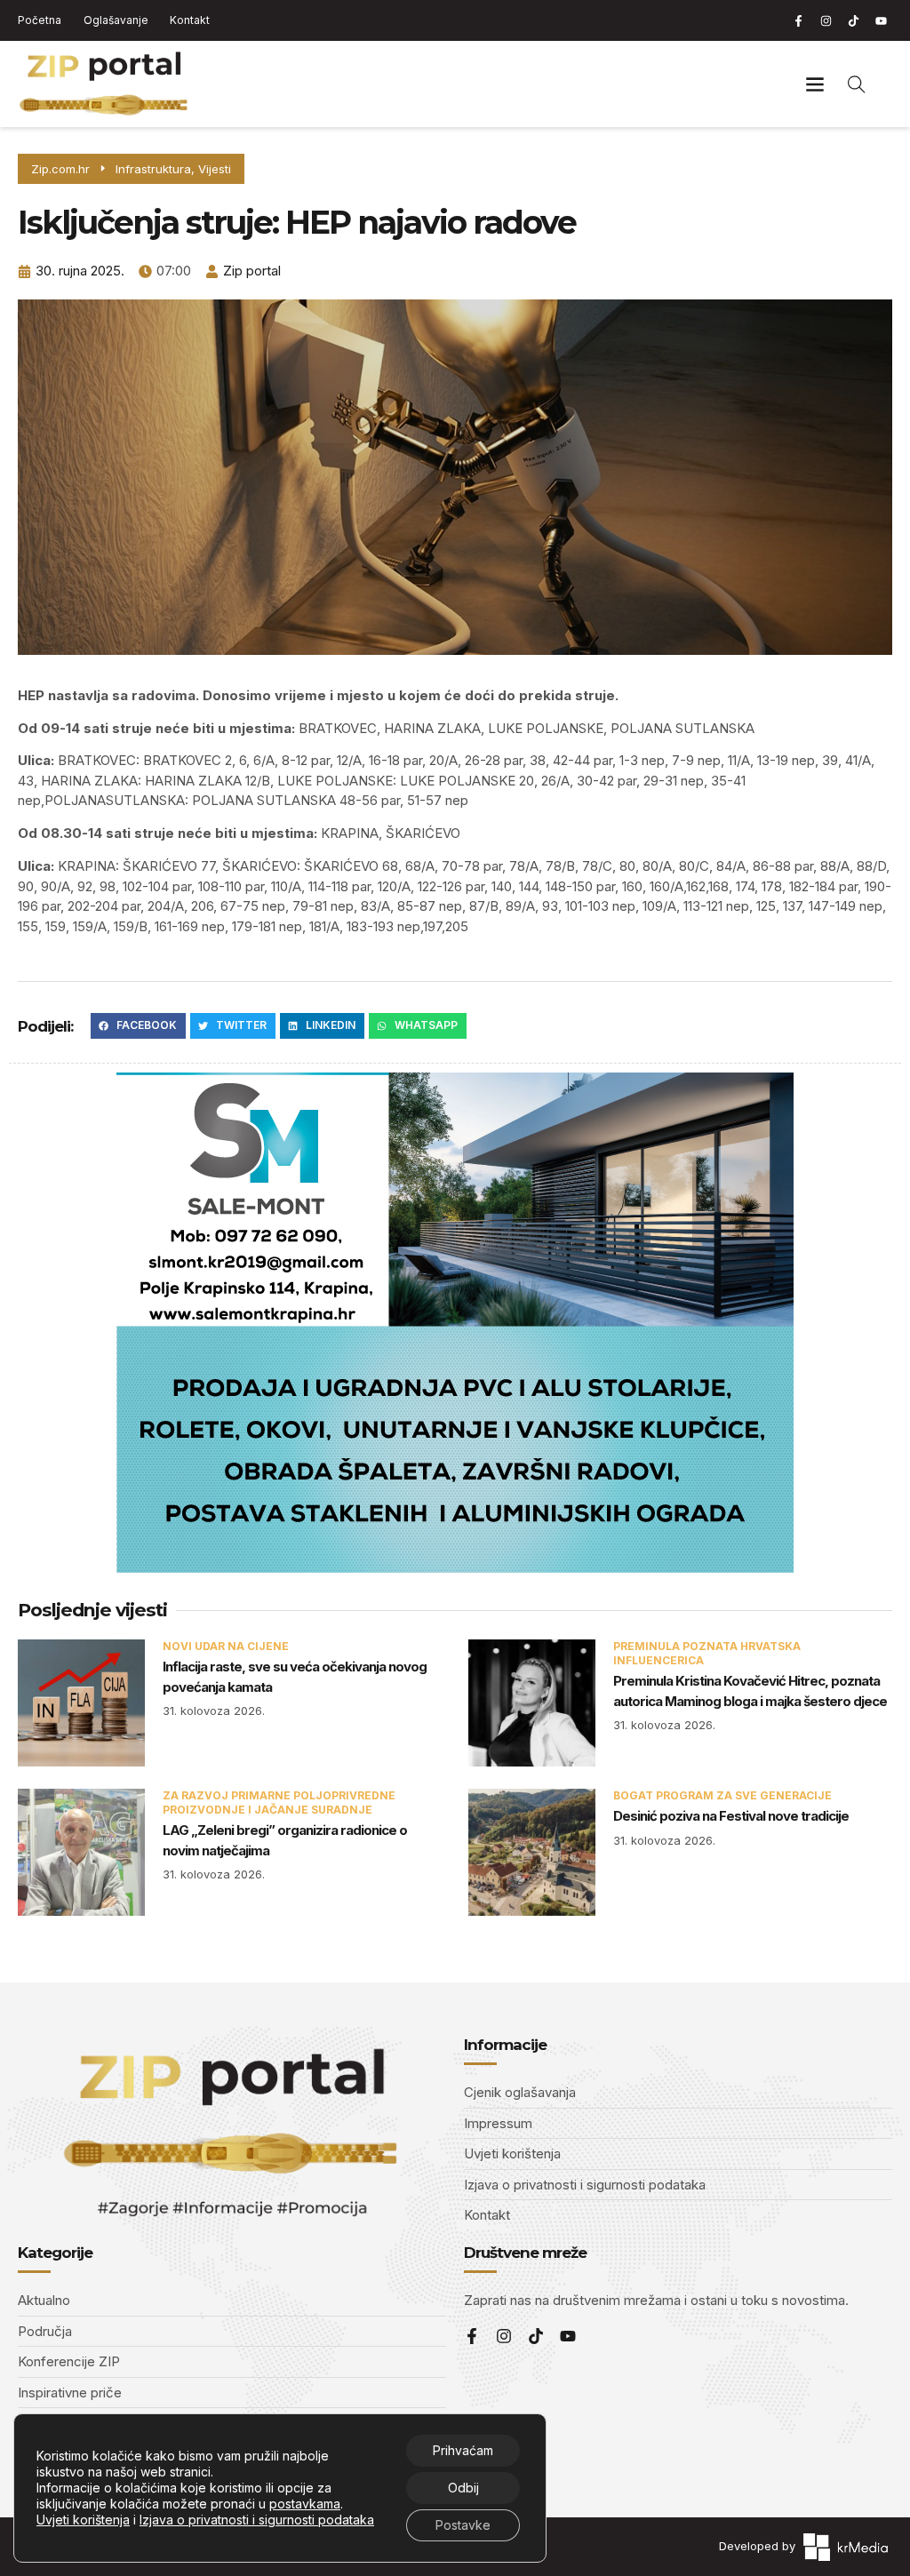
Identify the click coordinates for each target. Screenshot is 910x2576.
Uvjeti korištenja (83, 2520)
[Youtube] (881, 20)
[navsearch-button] (857, 84)
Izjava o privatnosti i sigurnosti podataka (257, 2520)
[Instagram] (826, 20)
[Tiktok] (853, 20)
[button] (815, 84)
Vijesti (215, 169)
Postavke (463, 2525)
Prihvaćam (463, 2450)
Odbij (463, 2488)
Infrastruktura (153, 169)
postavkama (305, 2504)
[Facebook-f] (798, 20)
